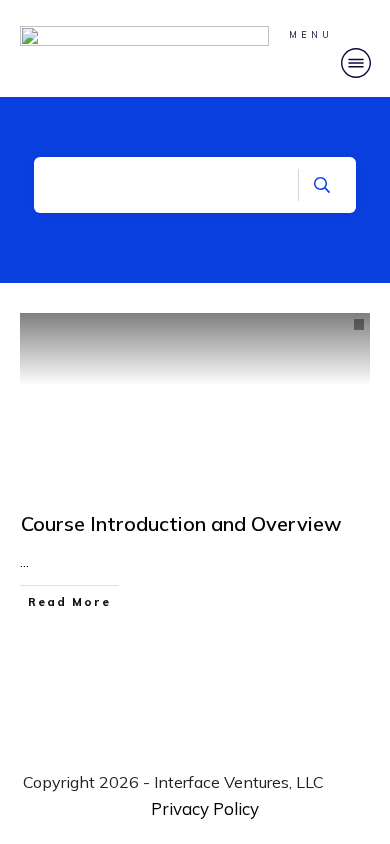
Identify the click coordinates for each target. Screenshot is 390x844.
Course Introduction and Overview (181, 523)
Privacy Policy (205, 808)
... (24, 562)
